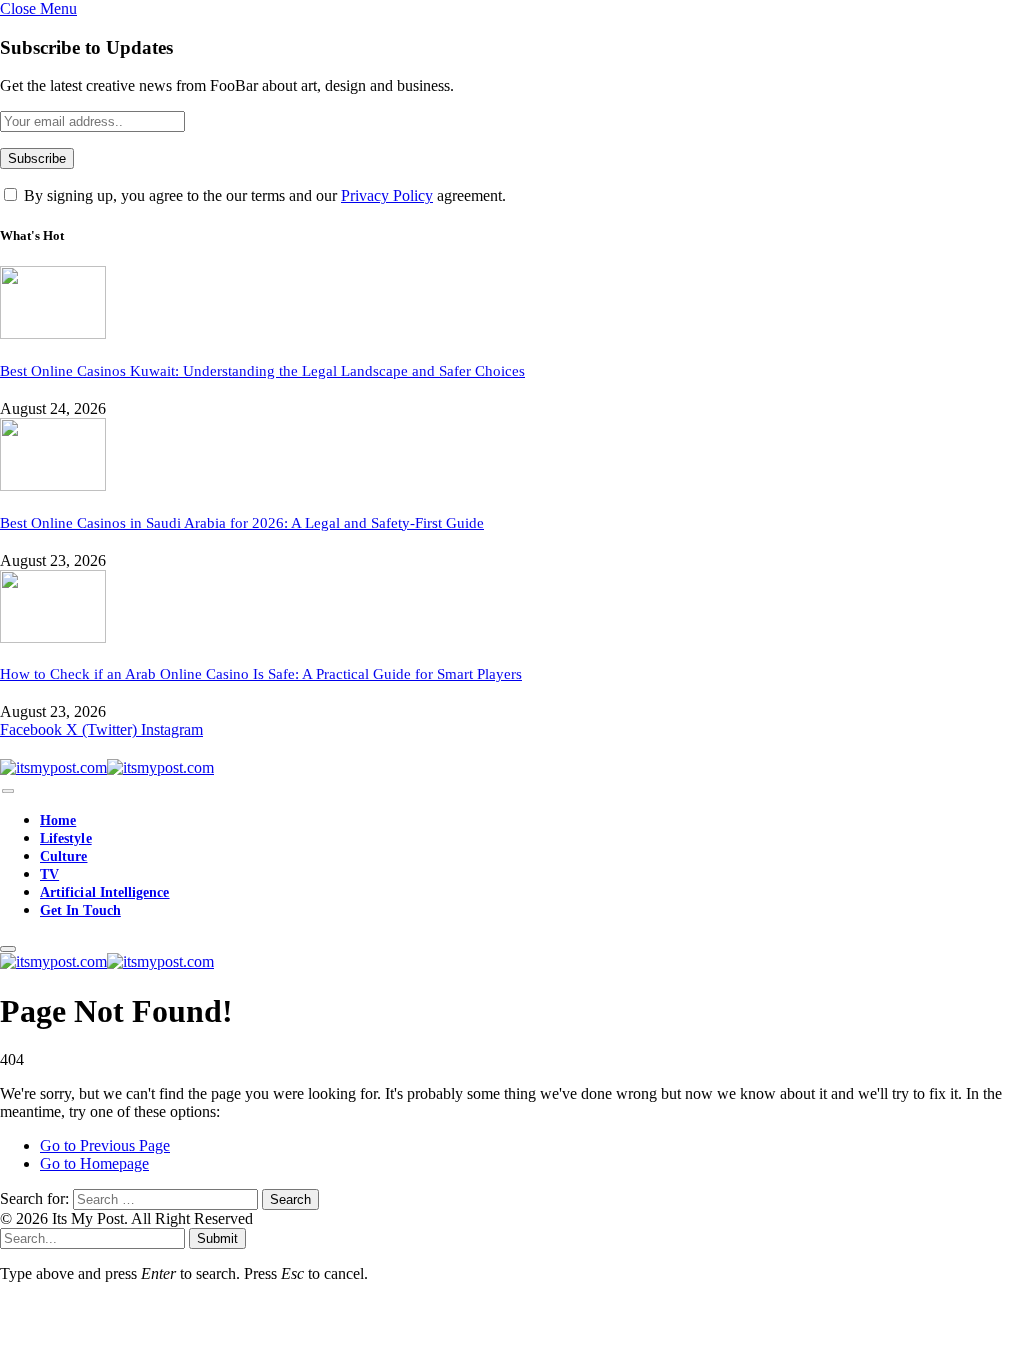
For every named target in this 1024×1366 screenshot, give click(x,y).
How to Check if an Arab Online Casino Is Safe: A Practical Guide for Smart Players (261, 674)
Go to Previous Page (105, 1145)
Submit (217, 1238)
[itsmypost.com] (107, 767)
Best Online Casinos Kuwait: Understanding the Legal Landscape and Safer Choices (262, 371)
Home (58, 820)
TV (49, 874)
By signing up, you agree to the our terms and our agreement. (263, 195)
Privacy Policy (387, 195)
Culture (63, 856)
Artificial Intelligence (105, 892)
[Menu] (8, 791)
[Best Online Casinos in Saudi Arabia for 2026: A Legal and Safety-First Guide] (53, 485)
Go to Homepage (94, 1163)
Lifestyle (66, 838)
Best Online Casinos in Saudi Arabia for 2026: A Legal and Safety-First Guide (242, 523)
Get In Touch (80, 910)
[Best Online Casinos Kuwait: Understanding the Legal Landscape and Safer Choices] (53, 333)
